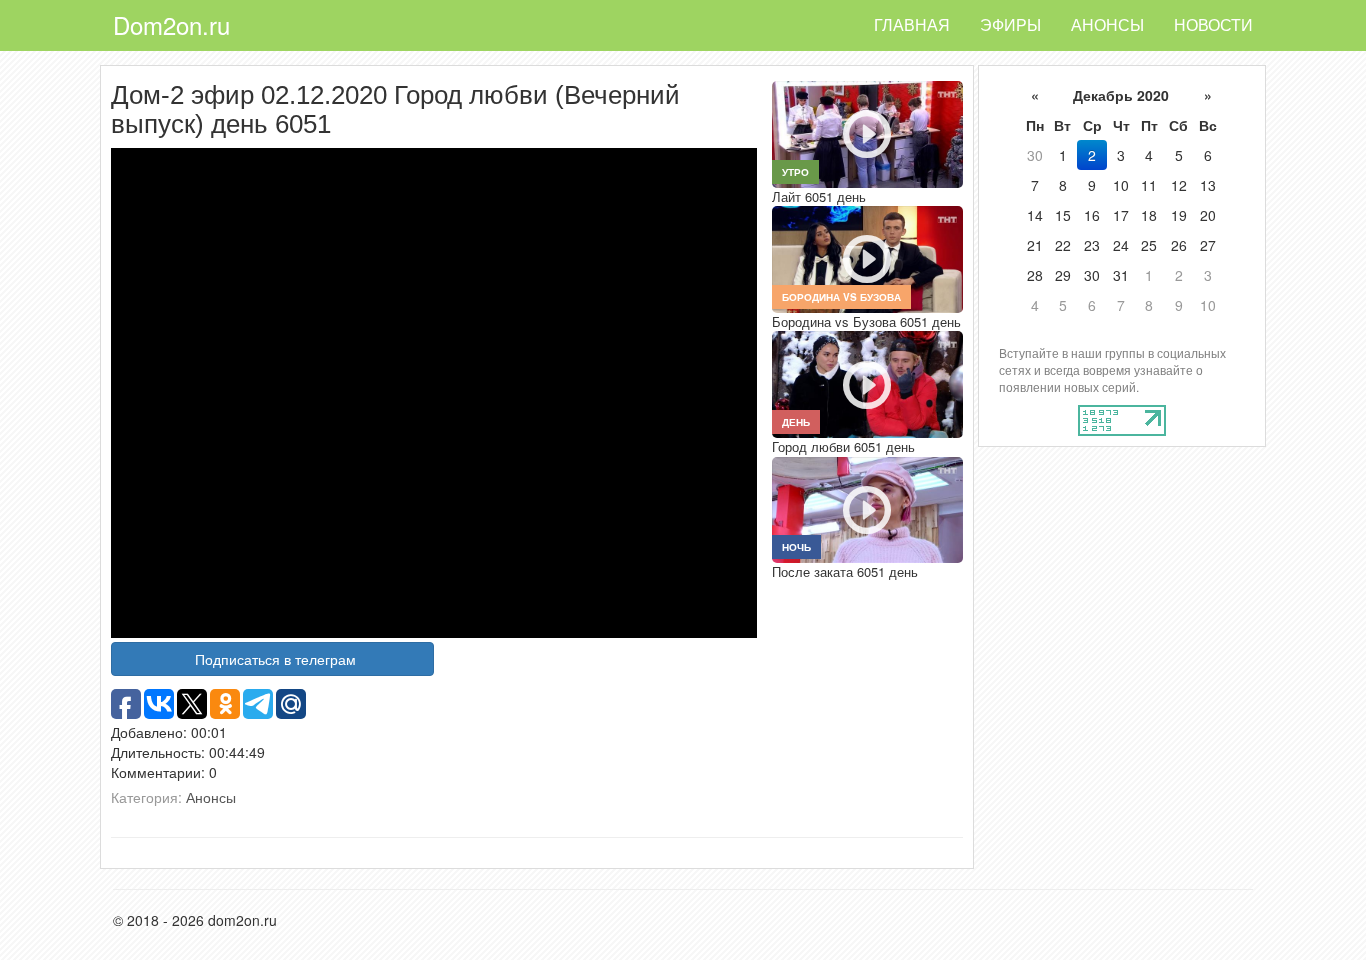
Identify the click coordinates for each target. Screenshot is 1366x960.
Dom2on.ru (171, 24)
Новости (1213, 24)
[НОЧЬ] (867, 508)
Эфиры (1010, 24)
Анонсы (1107, 24)
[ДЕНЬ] (867, 382)
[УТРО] (867, 132)
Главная (912, 24)
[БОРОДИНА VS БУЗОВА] (867, 257)
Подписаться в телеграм (275, 659)
